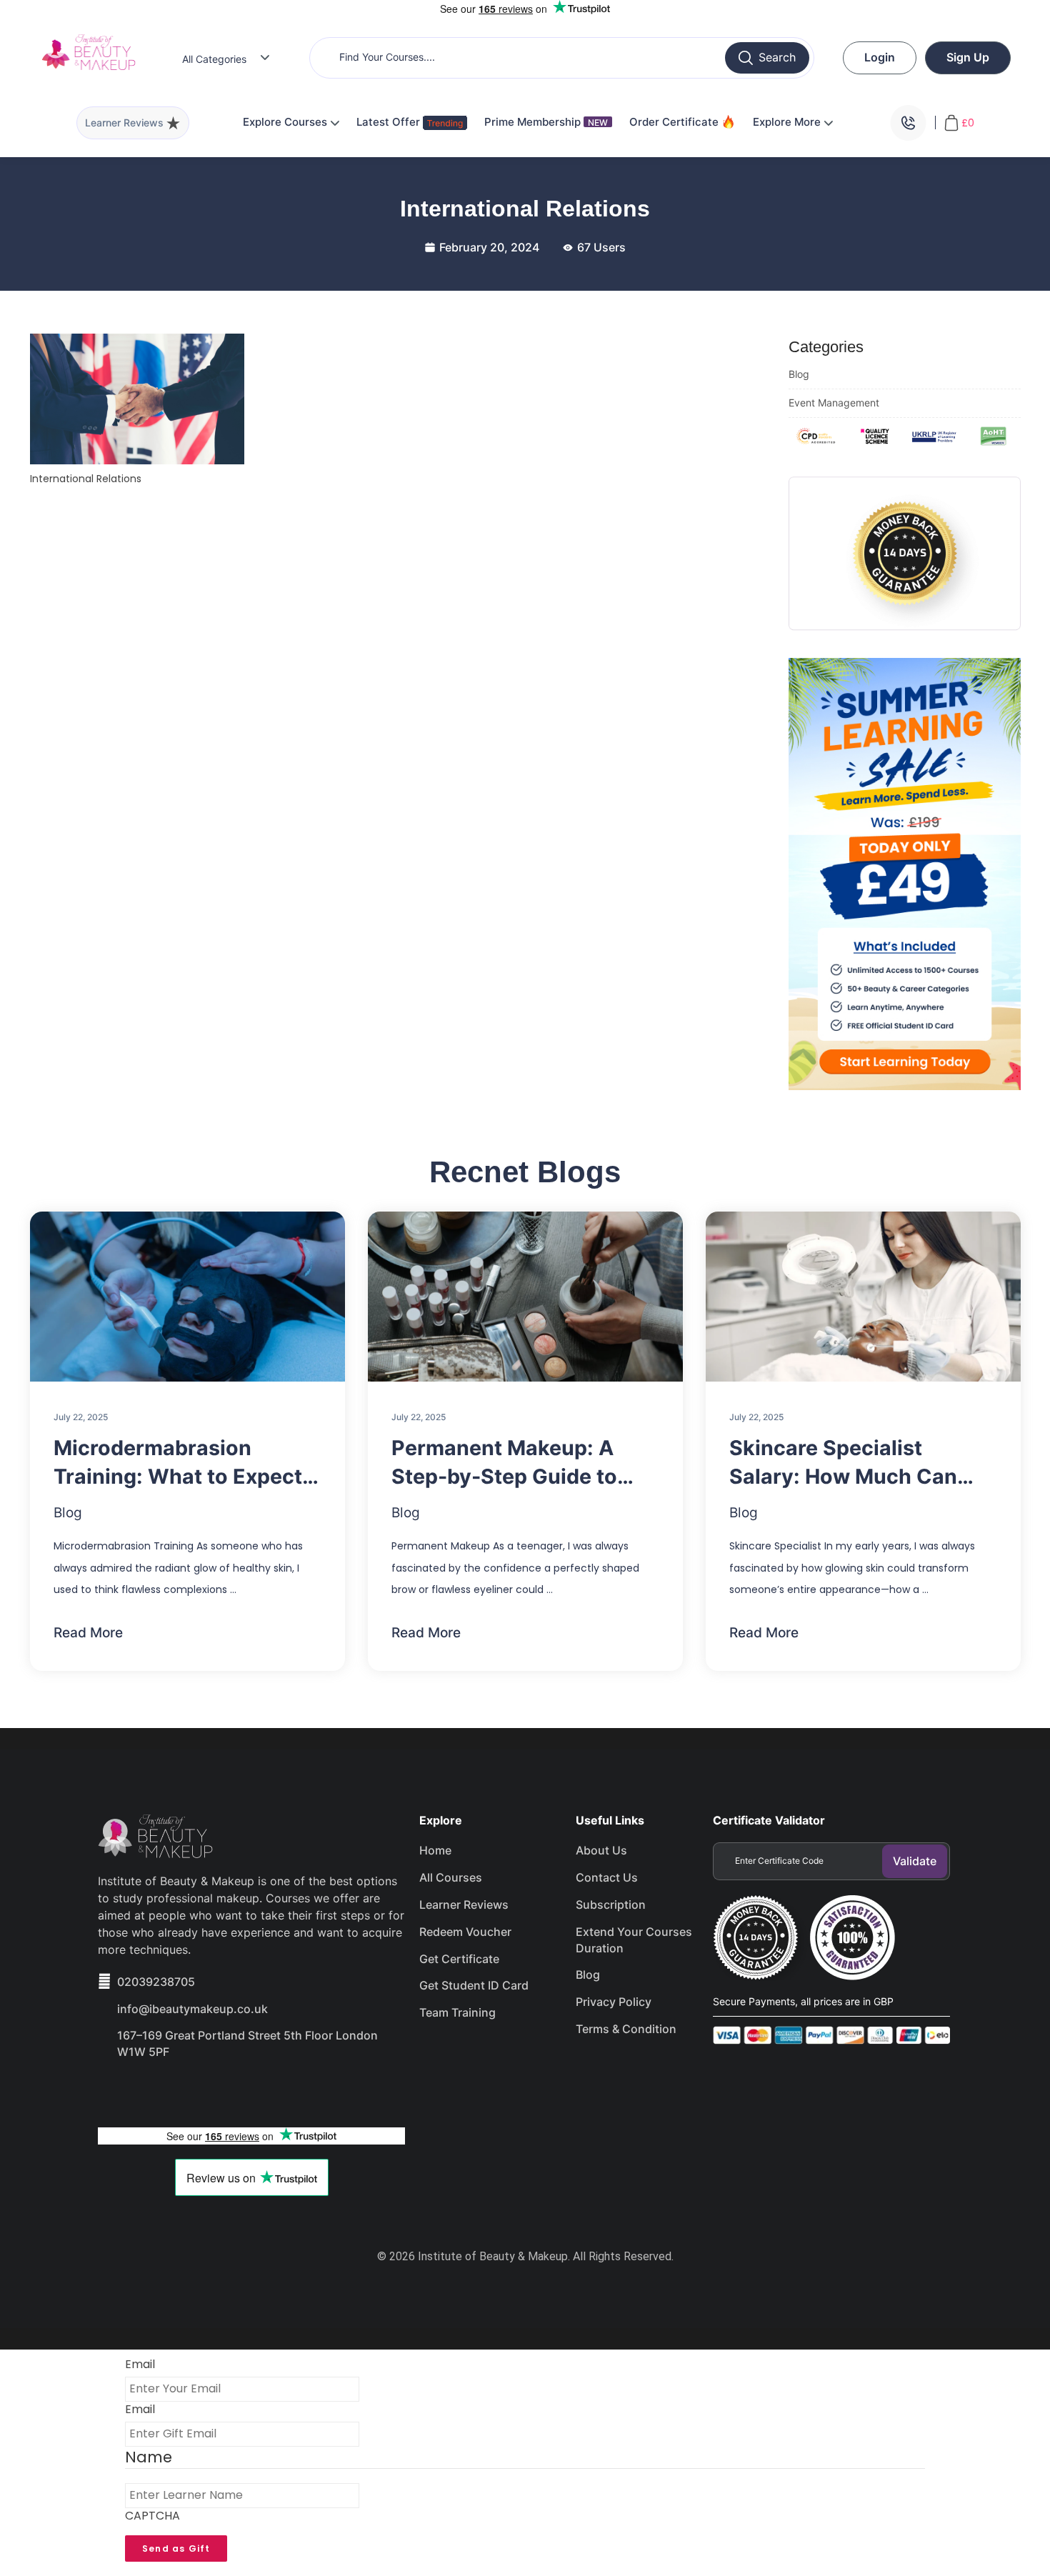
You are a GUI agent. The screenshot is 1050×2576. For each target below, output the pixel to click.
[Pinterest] (268, 2092)
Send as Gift (176, 2548)
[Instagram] (217, 2092)
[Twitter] (166, 2092)
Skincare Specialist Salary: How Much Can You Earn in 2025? (843, 1463)
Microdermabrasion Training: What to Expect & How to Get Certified (187, 1463)
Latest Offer (390, 122)
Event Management (834, 403)
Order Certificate (675, 122)
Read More (88, 1633)
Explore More (788, 122)
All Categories (214, 59)
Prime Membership (546, 122)
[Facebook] (116, 2092)
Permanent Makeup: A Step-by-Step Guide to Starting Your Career (504, 1463)
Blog (799, 374)
